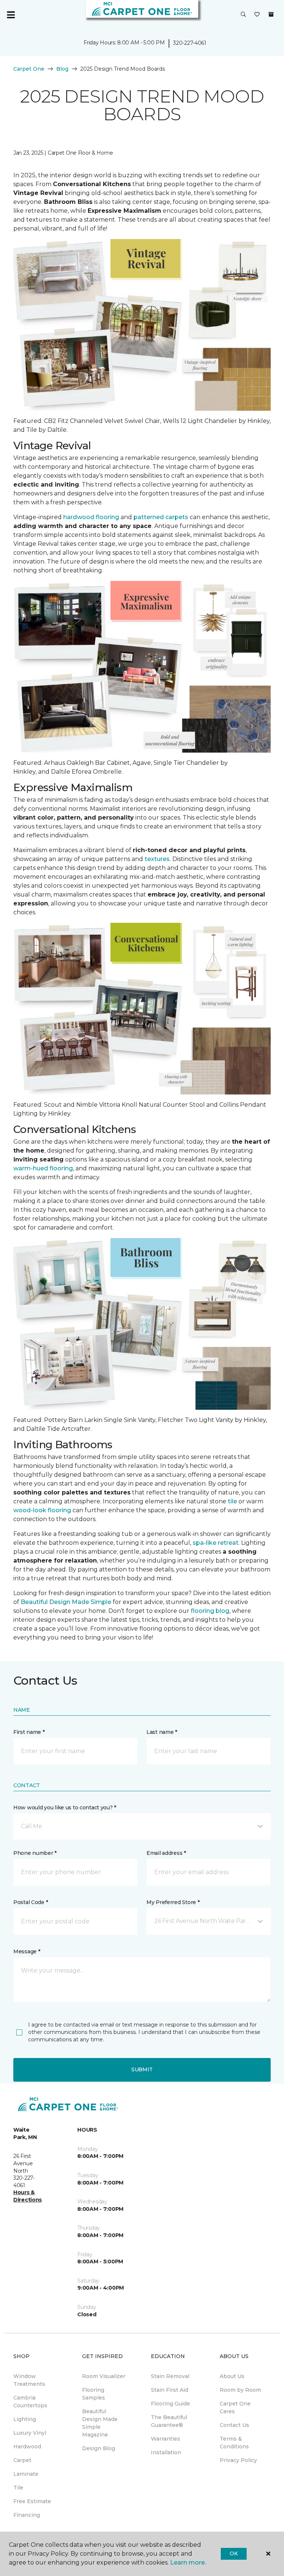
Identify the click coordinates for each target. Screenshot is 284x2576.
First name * (29, 1732)
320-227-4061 (190, 43)
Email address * (166, 1853)
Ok (234, 2553)
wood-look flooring (42, 1510)
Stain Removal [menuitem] (170, 2376)
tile (232, 1501)
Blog (62, 69)
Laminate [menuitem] (26, 2474)
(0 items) (271, 14)
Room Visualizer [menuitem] (104, 2376)
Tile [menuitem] (18, 2488)
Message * (27, 1951)
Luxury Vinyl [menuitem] (30, 2433)
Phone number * (35, 1853)
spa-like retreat (216, 1543)
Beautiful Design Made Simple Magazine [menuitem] (100, 2423)
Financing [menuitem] (27, 2515)
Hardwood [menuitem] (27, 2446)
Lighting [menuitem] (25, 2419)
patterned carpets (161, 517)
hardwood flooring (91, 517)
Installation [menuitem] (166, 2452)
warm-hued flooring (43, 1168)
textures (157, 859)
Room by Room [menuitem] (240, 2390)
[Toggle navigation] (11, 15)
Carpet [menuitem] (22, 2460)
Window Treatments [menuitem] (29, 2380)
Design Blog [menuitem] (99, 2448)
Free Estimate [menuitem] (32, 2501)
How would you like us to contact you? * (65, 1807)
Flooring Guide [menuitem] (170, 2404)
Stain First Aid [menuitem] (170, 2390)
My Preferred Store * (173, 1902)
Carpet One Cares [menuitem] (235, 2407)
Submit (142, 2069)
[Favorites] (257, 15)
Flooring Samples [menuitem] (94, 2394)
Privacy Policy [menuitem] (238, 2460)
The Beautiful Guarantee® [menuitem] (169, 2421)
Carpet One (29, 69)
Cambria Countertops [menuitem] (30, 2402)
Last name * (162, 1732)
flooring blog (210, 1611)
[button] (243, 15)
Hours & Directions (28, 2196)
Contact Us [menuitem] (234, 2425)
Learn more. (188, 2562)
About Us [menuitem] (232, 2376)
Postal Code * (31, 1902)
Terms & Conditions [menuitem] (234, 2443)
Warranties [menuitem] (165, 2439)
